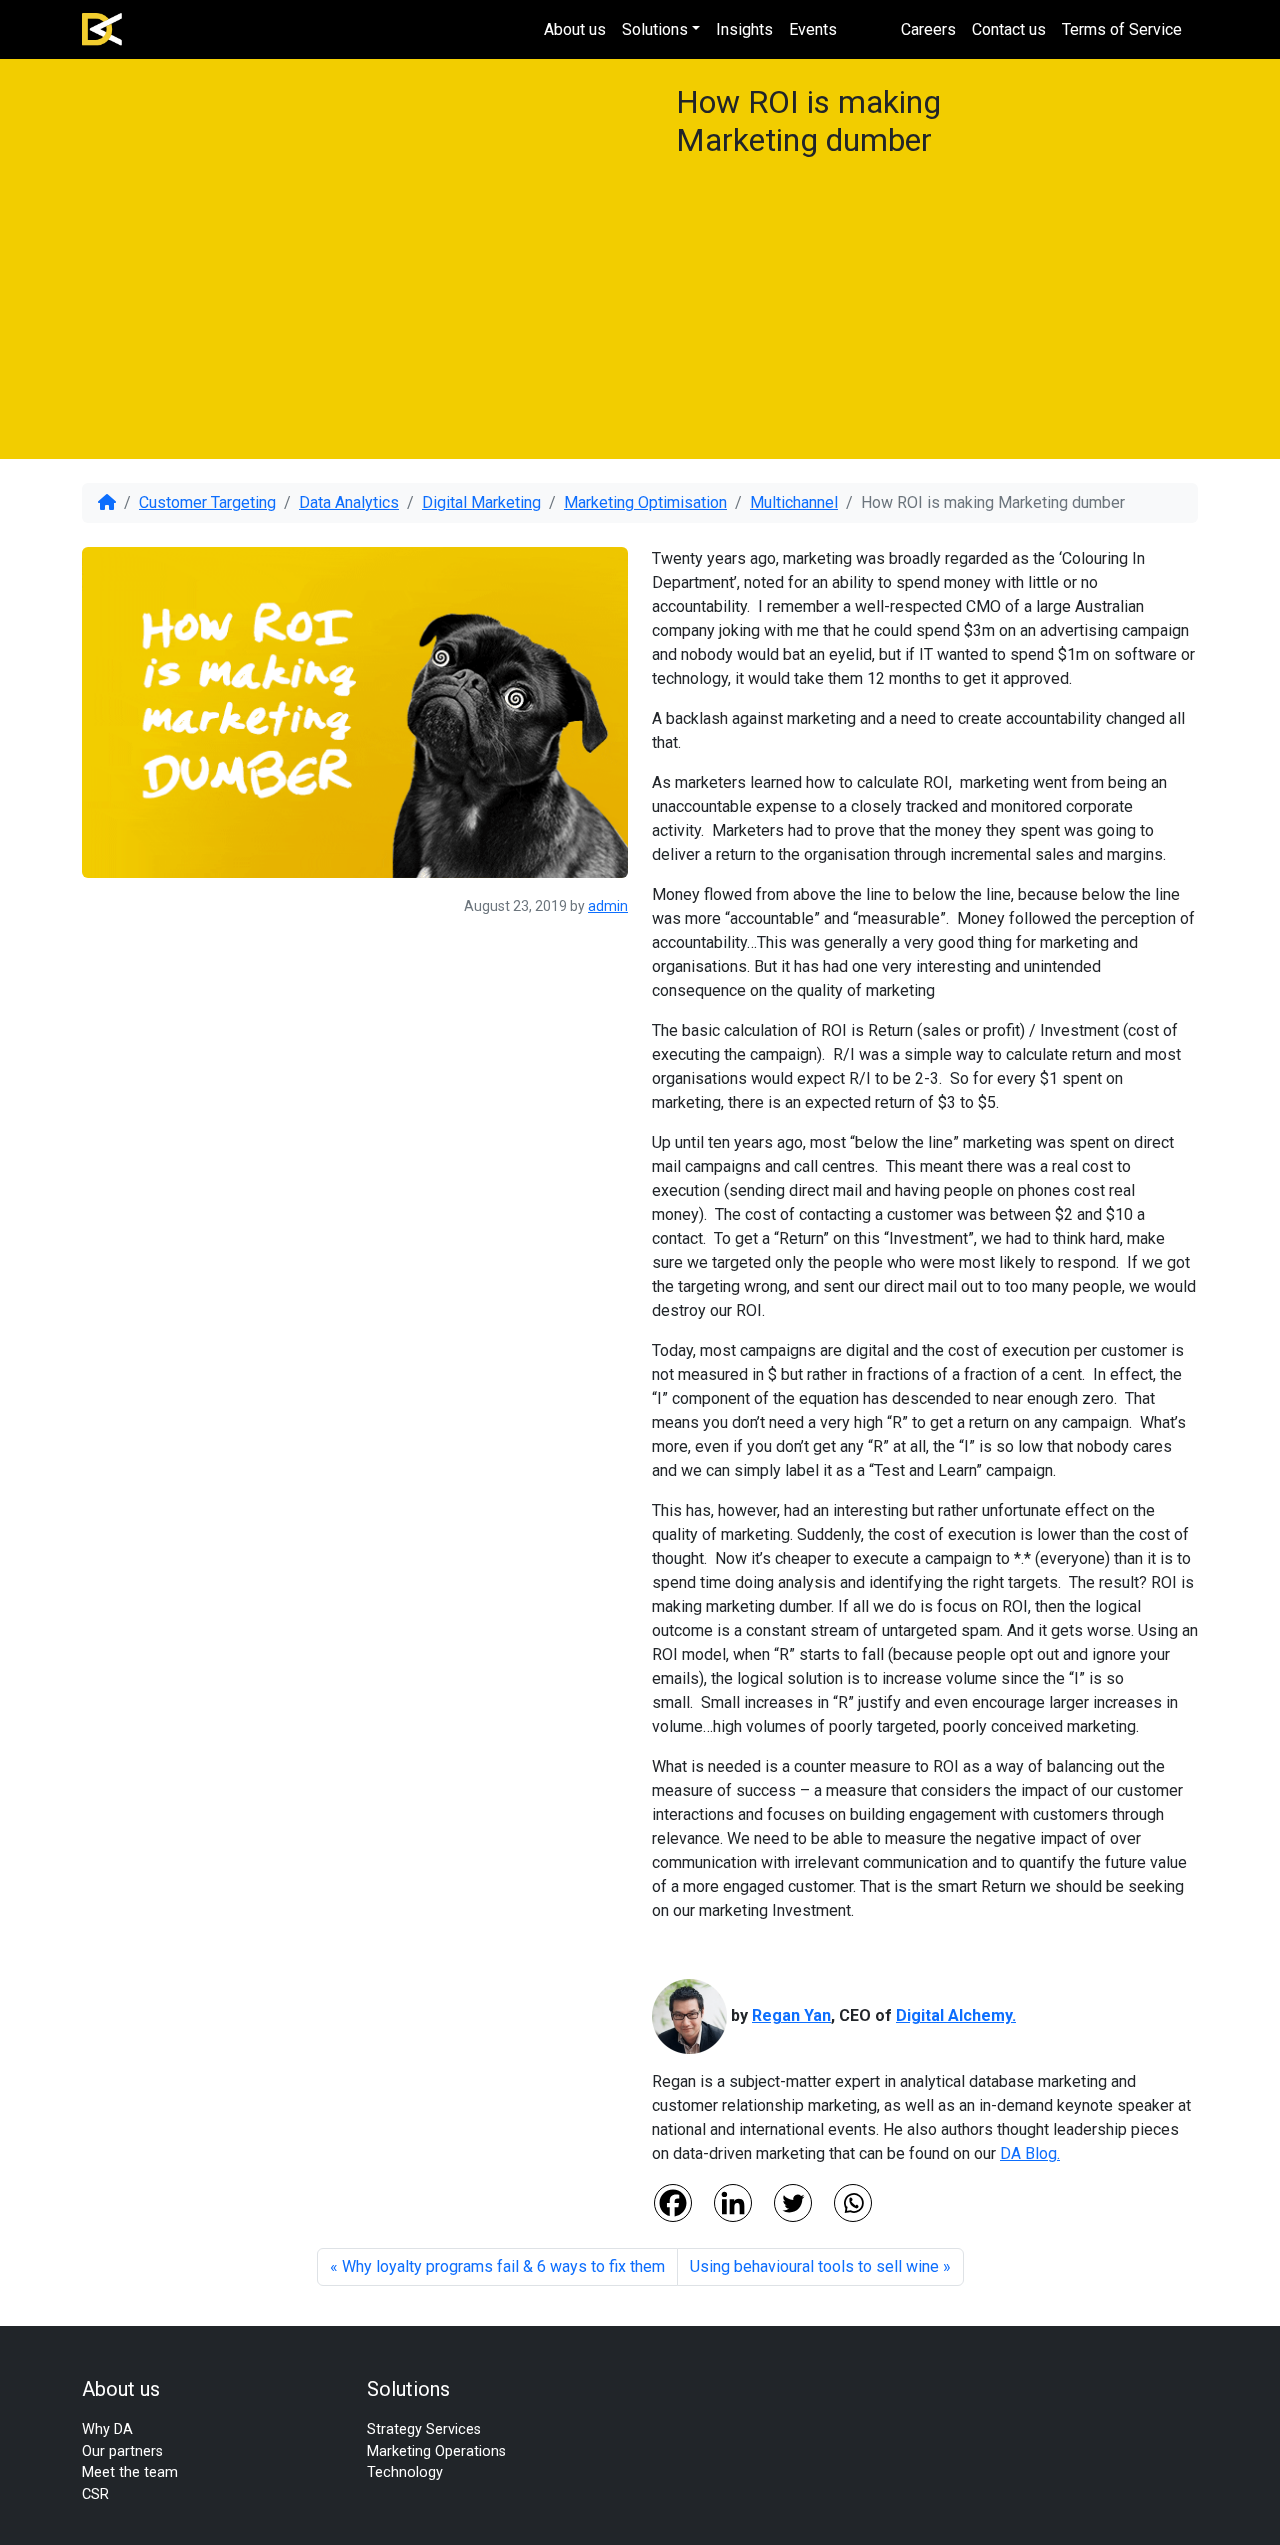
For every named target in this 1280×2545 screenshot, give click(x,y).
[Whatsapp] (853, 2203)
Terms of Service (1122, 29)
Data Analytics (349, 502)
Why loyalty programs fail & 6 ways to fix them (503, 2266)
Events (813, 29)
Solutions (655, 29)
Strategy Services (424, 2429)
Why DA (107, 2429)
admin (608, 906)
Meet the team (130, 2472)
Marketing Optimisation (645, 502)
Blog (869, 29)
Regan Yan (791, 2015)
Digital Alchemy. (956, 2015)
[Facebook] (673, 2203)
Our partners (122, 2451)
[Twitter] (793, 2203)
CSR (95, 2494)
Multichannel (794, 502)
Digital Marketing (481, 502)
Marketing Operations (436, 2451)
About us (575, 29)
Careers (928, 29)
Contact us (1009, 29)
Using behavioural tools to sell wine (814, 2266)
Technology (405, 2472)
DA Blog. (1030, 2153)
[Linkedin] (733, 2203)
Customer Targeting (207, 502)
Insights (744, 29)
